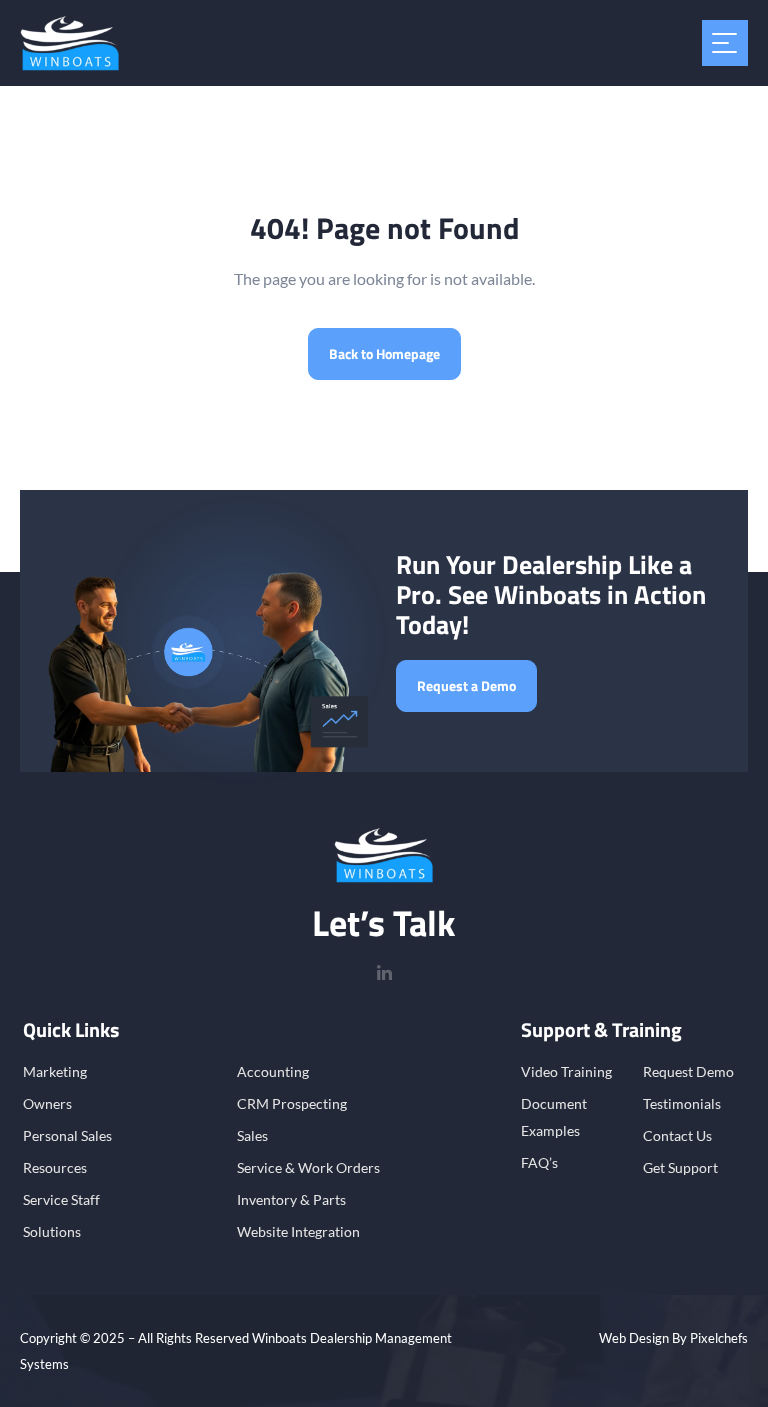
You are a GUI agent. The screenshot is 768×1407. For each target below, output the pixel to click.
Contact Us (677, 1135)
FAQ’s (539, 1162)
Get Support (680, 1167)
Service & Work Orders (308, 1167)
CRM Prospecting (292, 1103)
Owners (47, 1103)
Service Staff (61, 1199)
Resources (55, 1167)
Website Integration (298, 1231)
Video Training (566, 1071)
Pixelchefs (719, 1338)
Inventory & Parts (291, 1199)
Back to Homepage (384, 353)
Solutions (52, 1231)
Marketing (55, 1071)
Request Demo (688, 1071)
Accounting (273, 1071)
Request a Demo (466, 685)
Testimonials (682, 1103)
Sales (252, 1135)
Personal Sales (67, 1135)
